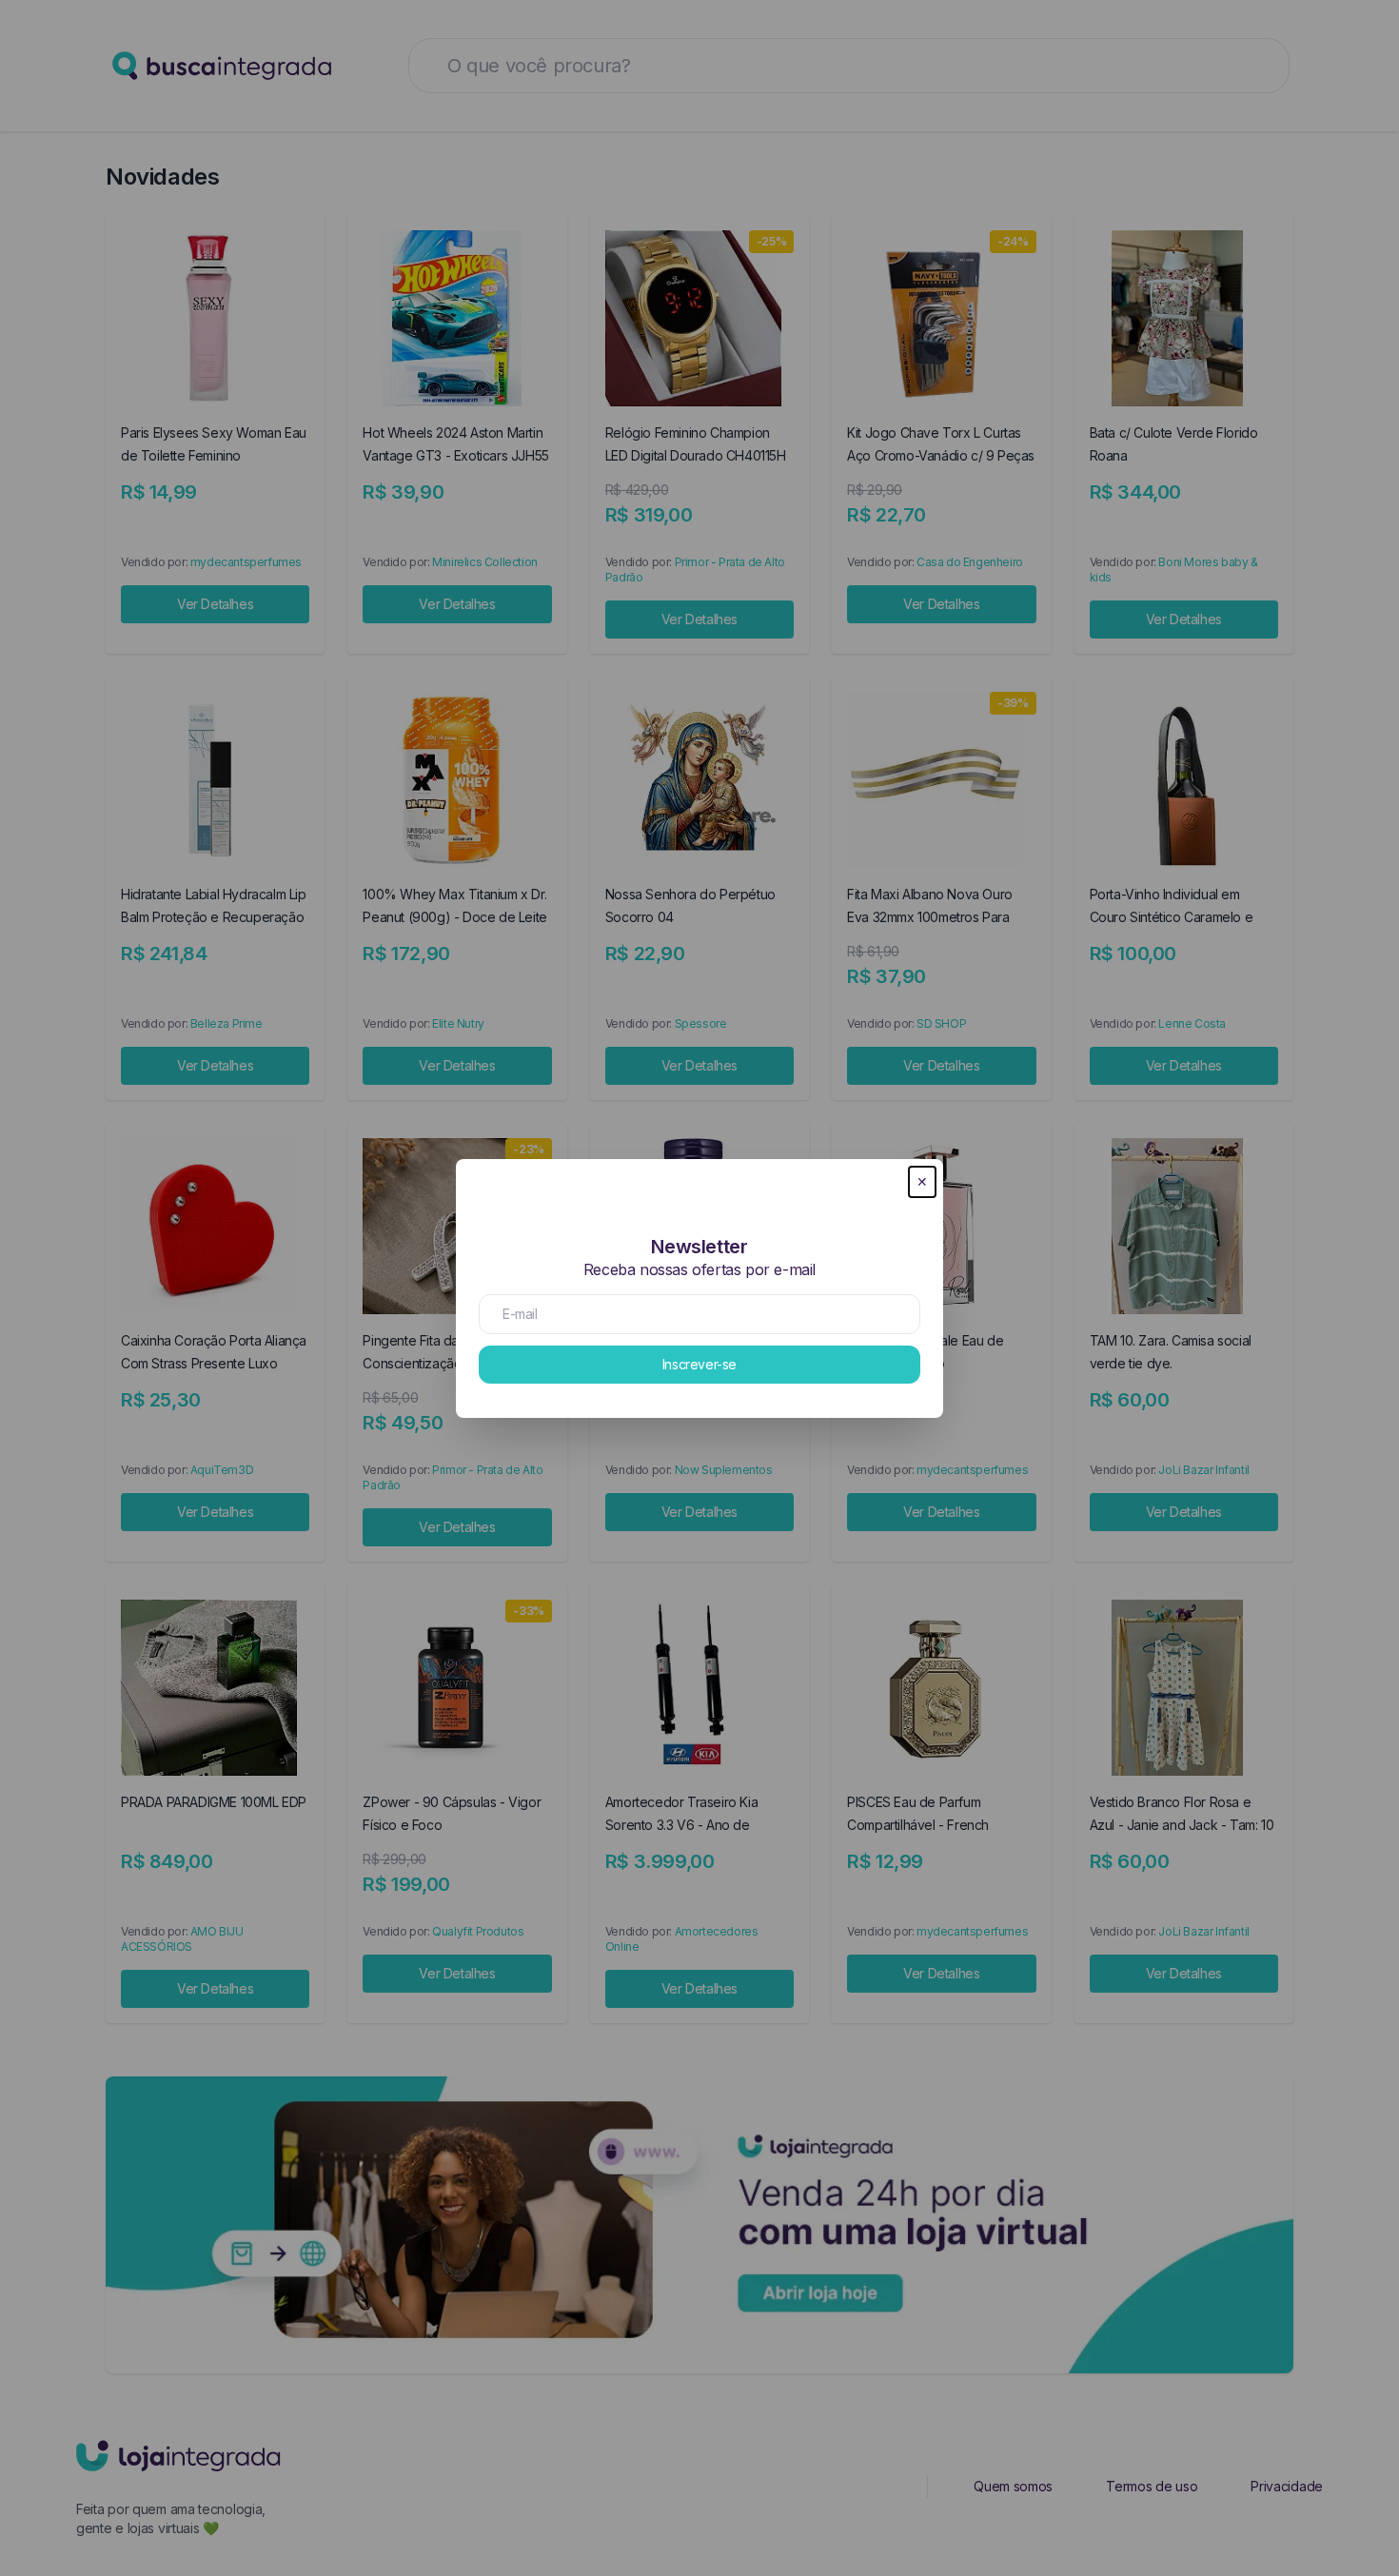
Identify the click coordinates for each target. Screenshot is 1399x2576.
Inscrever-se (699, 1364)
